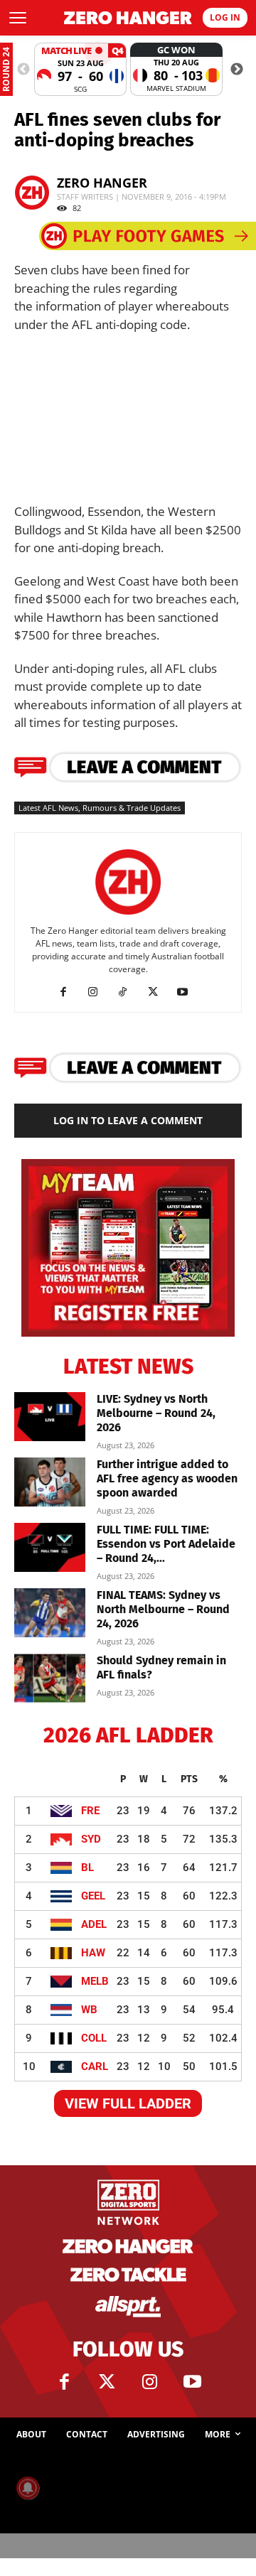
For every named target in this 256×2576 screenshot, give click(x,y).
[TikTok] (128, 992)
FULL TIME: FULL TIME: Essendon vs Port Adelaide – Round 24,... (166, 1544)
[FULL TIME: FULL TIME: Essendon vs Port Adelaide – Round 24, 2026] (50, 1547)
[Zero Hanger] (128, 18)
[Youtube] (188, 992)
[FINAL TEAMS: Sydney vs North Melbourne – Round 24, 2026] (50, 1613)
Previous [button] (23, 70)
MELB (95, 1981)
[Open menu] (18, 18)
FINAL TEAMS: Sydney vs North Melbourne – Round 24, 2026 (163, 1609)
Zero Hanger (102, 183)
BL (87, 1868)
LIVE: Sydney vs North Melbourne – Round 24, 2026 (156, 1413)
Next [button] (237, 70)
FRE (90, 1811)
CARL (95, 2066)
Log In (225, 17)
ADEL (94, 1924)
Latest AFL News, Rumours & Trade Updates (100, 808)
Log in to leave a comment (128, 1120)
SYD (91, 1839)
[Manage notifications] (28, 2488)
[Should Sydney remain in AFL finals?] (50, 1678)
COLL (94, 2038)
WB (89, 2010)
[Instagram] (98, 992)
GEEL (93, 1896)
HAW (93, 1953)
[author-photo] (128, 915)
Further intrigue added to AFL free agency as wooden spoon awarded (167, 1478)
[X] (158, 992)
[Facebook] (69, 992)
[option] (80, 69)
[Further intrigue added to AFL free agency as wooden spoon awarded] (50, 1482)
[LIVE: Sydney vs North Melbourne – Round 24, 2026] (50, 1417)
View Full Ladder (128, 2103)
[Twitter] (107, 2382)
